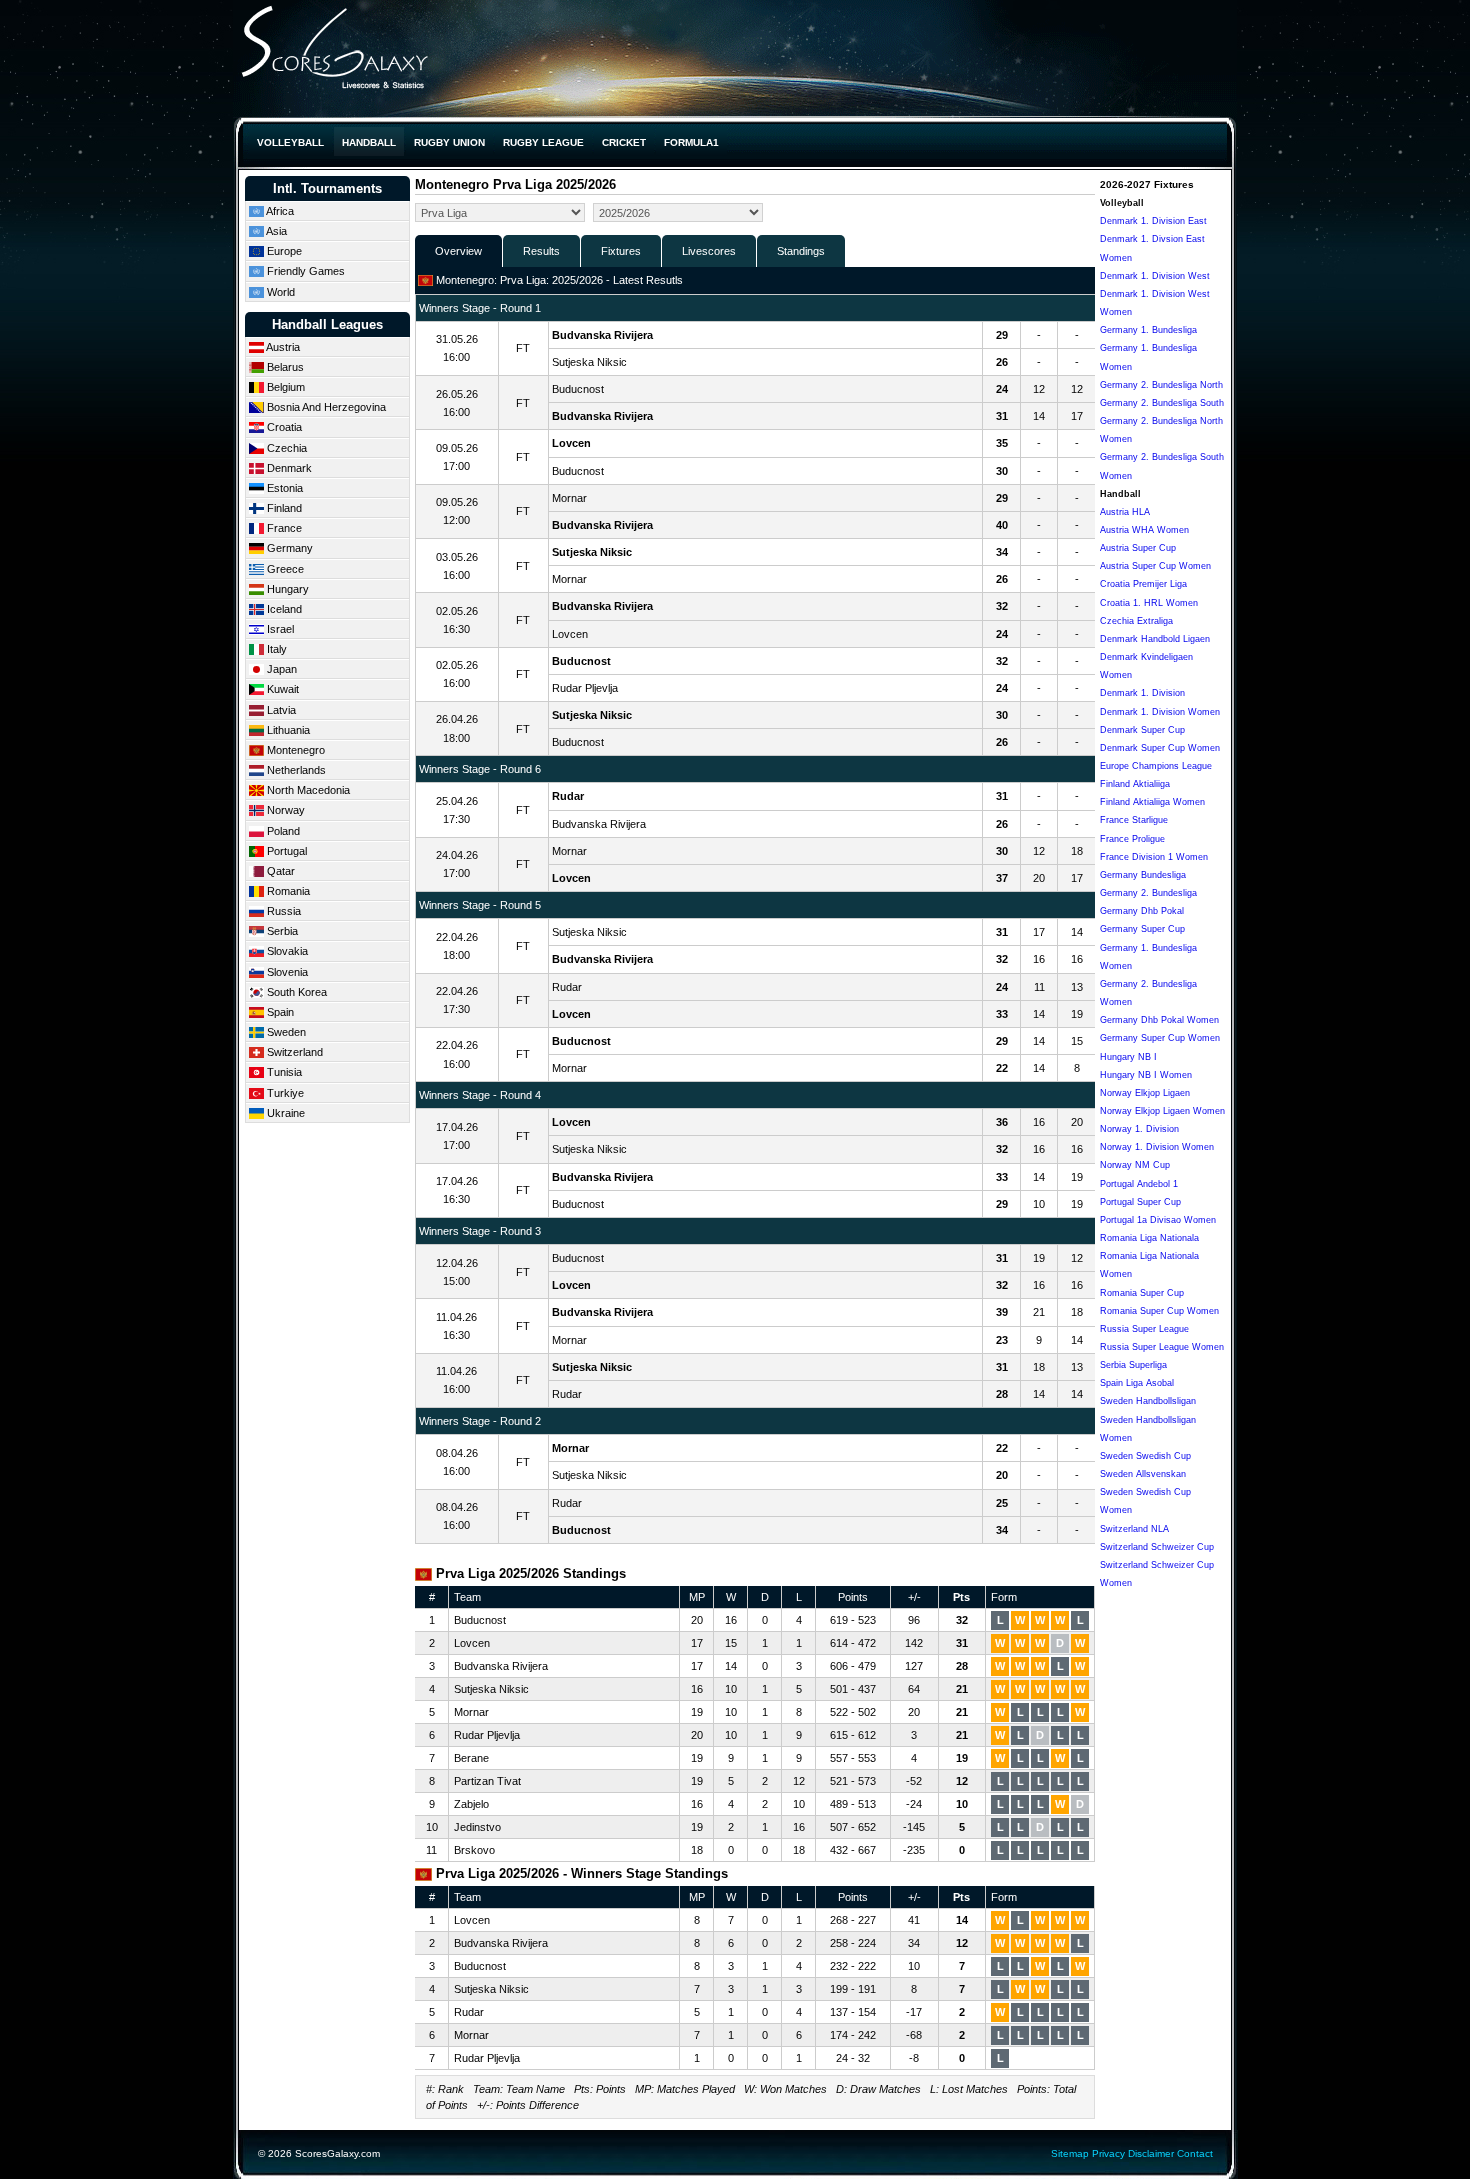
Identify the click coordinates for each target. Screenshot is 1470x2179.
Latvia (280, 710)
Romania (287, 891)
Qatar (279, 871)
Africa (279, 211)
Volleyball (290, 142)
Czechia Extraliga (1136, 621)
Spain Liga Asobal (1137, 1383)
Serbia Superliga (1133, 1365)
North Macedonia (307, 790)
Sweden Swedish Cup (1145, 1456)
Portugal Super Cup (1140, 1202)
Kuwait (281, 689)
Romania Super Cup (1142, 1293)
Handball (369, 142)
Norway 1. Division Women (1157, 1147)
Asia (275, 231)
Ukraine (284, 1113)
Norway (284, 810)
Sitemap (1070, 2153)
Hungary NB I (1128, 1057)
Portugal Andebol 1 (1139, 1184)
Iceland (283, 609)
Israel (279, 629)
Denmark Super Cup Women (1160, 748)
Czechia (285, 448)
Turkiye (284, 1093)
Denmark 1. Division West (1155, 276)
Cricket (624, 142)
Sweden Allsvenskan (1143, 1474)
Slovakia (286, 951)
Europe (283, 251)
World (279, 292)
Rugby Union (449, 142)
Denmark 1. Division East (1153, 221)
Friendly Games (304, 271)
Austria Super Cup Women (1155, 566)
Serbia (281, 931)
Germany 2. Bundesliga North (1161, 385)
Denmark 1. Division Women (1160, 712)
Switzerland (293, 1052)
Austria (282, 347)
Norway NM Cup (1135, 1165)
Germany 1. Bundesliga (1148, 330)
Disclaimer (1151, 2153)
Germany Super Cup (1142, 929)
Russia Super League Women (1162, 1347)
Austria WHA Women (1144, 530)
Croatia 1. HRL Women (1149, 603)
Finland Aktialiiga (1135, 784)
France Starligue (1134, 820)
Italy (275, 649)
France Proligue (1132, 839)
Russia (282, 911)
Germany (288, 548)
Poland (282, 831)
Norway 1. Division (1139, 1129)
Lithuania (287, 730)
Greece (284, 569)
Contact (1195, 2153)
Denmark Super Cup (1142, 730)
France (283, 528)
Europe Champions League (1156, 766)
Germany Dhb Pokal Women (1159, 1020)
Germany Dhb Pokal (1142, 911)
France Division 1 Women (1154, 857)
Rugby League (543, 142)
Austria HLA (1125, 512)
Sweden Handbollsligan (1148, 1401)
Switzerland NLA (1134, 1529)
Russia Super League (1144, 1329)
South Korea (295, 992)
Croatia (283, 427)
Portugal (285, 851)
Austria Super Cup (1138, 548)
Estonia (283, 488)
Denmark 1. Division (1142, 693)
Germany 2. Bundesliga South (1162, 403)
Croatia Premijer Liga (1143, 584)
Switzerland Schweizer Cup (1157, 1547)
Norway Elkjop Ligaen (1145, 1093)
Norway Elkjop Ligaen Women (1162, 1111)
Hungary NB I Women (1146, 1075)
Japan (280, 669)
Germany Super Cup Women (1160, 1038)
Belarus (284, 367)
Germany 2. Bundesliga (1148, 893)
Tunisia (283, 1072)
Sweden (285, 1032)
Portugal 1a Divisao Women (1158, 1220)
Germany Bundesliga (1143, 875)
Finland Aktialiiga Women (1152, 802)
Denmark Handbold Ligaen (1155, 639)
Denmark (288, 468)
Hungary (286, 589)
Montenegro (294, 750)
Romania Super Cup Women (1159, 1311)
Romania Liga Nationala (1149, 1238)
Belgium (284, 387)
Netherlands (295, 770)
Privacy (1108, 2153)
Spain (279, 1012)
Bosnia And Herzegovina (325, 407)
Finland (283, 508)
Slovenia (286, 972)
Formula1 (691, 142)
